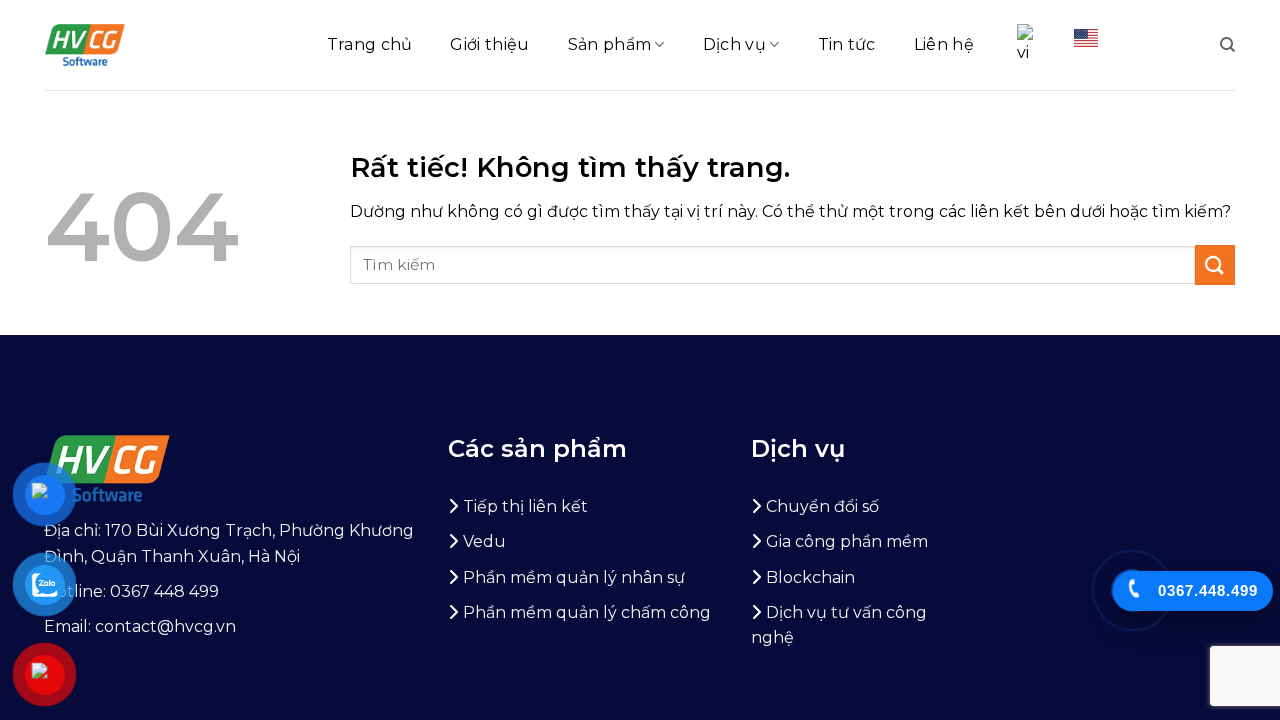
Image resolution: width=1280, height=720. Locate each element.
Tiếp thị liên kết (525, 506)
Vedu (484, 541)
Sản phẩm (610, 44)
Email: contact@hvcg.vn (140, 626)
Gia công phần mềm (847, 541)
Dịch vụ (734, 44)
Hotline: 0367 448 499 (131, 591)
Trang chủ (370, 44)
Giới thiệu (489, 44)
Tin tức (847, 44)
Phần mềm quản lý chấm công (587, 612)
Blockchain (810, 577)
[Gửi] (1215, 264)
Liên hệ (944, 44)
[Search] (1227, 45)
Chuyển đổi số (822, 506)
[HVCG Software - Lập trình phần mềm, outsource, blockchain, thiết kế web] (85, 45)
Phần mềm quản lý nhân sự (574, 577)
